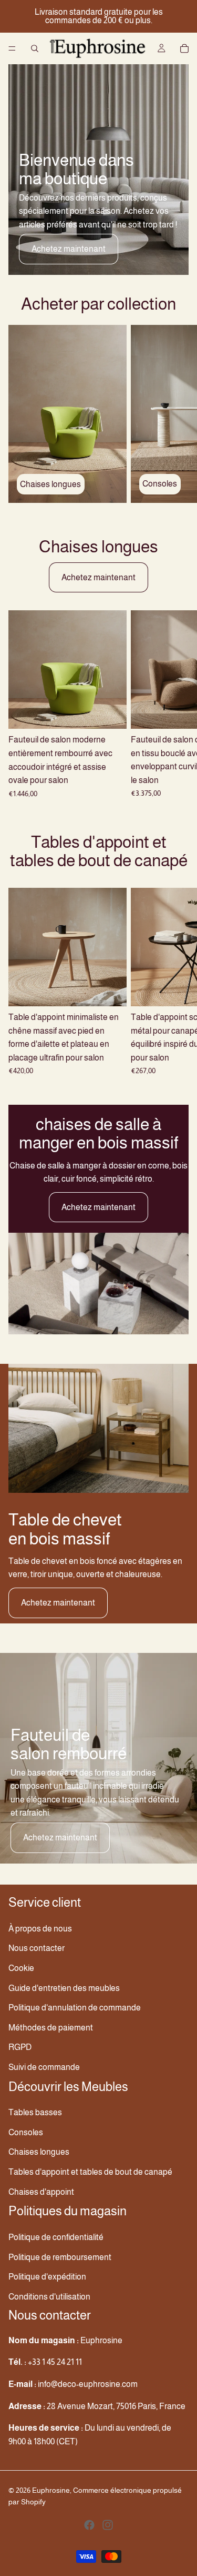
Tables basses (35, 2112)
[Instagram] (108, 2524)
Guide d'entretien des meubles (64, 1988)
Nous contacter (37, 1948)
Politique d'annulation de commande (75, 2008)
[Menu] (12, 48)
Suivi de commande (44, 2067)
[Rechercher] (35, 48)
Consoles (26, 2132)
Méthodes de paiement (51, 2027)
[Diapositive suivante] (177, 414)
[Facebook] (89, 2524)
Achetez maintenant (69, 249)
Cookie (21, 1968)
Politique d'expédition (47, 2277)
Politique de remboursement (60, 2257)
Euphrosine (51, 2490)
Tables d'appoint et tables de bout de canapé (90, 2172)
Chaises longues (39, 2152)
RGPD (20, 2047)
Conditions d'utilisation (49, 2296)
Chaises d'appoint (41, 2191)
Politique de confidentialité (56, 2237)
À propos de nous (40, 1928)
